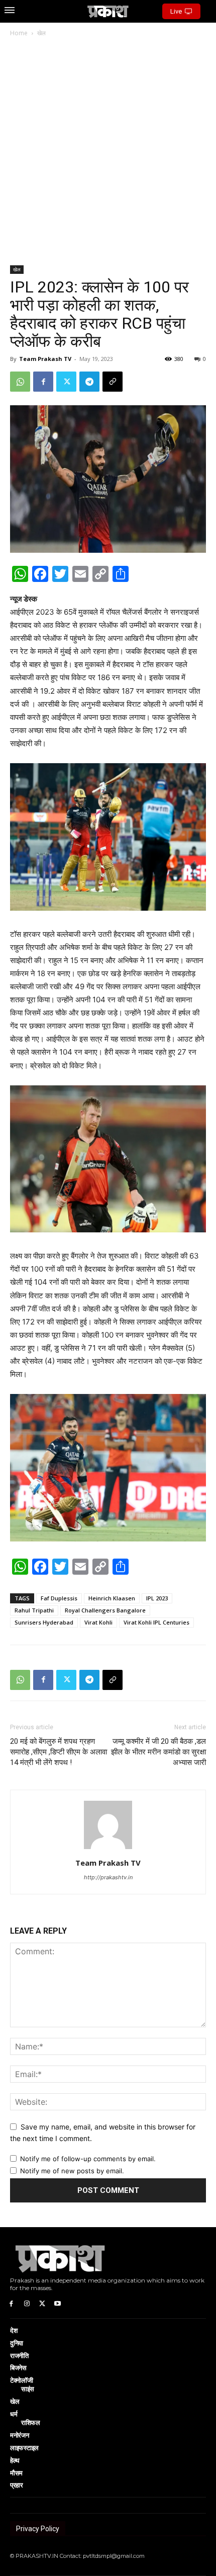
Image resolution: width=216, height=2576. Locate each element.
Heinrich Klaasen (112, 1598)
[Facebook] (43, 382)
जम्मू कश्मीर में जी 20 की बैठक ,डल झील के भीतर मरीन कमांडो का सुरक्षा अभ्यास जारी (158, 1752)
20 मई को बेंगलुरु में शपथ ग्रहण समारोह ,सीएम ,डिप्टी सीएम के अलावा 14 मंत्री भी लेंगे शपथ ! (59, 1752)
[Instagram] (27, 2303)
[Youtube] (58, 2303)
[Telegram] (89, 382)
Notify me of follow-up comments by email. (88, 2159)
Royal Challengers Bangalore (105, 1610)
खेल (41, 33)
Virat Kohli (98, 1622)
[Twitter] (66, 382)
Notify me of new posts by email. (72, 2171)
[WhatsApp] (20, 382)
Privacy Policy (38, 2529)
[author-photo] (108, 1849)
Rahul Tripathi (34, 1610)
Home (19, 33)
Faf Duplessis (59, 1598)
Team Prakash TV (45, 359)
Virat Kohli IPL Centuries (156, 1622)
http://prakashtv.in (108, 1877)
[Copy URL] (113, 382)
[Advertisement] (108, 152)
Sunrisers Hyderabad (44, 1622)
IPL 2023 (157, 1598)
